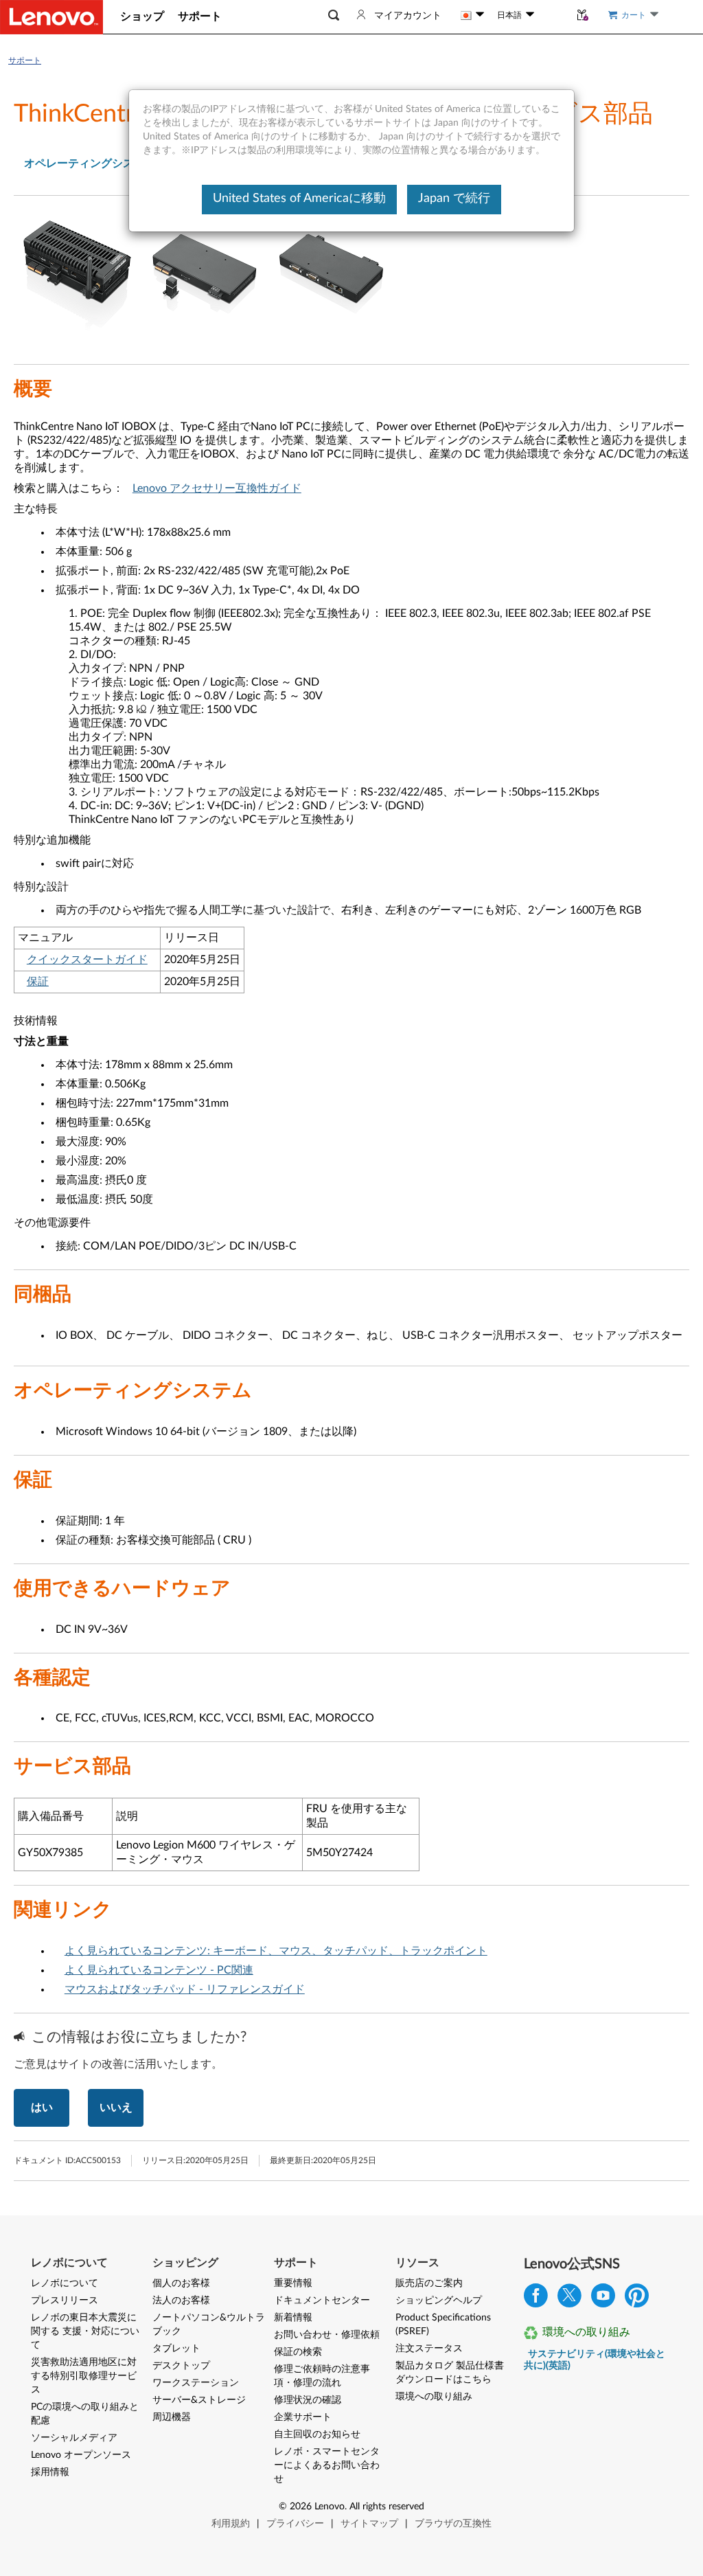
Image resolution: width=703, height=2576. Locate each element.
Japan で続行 (454, 199)
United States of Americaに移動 (299, 199)
